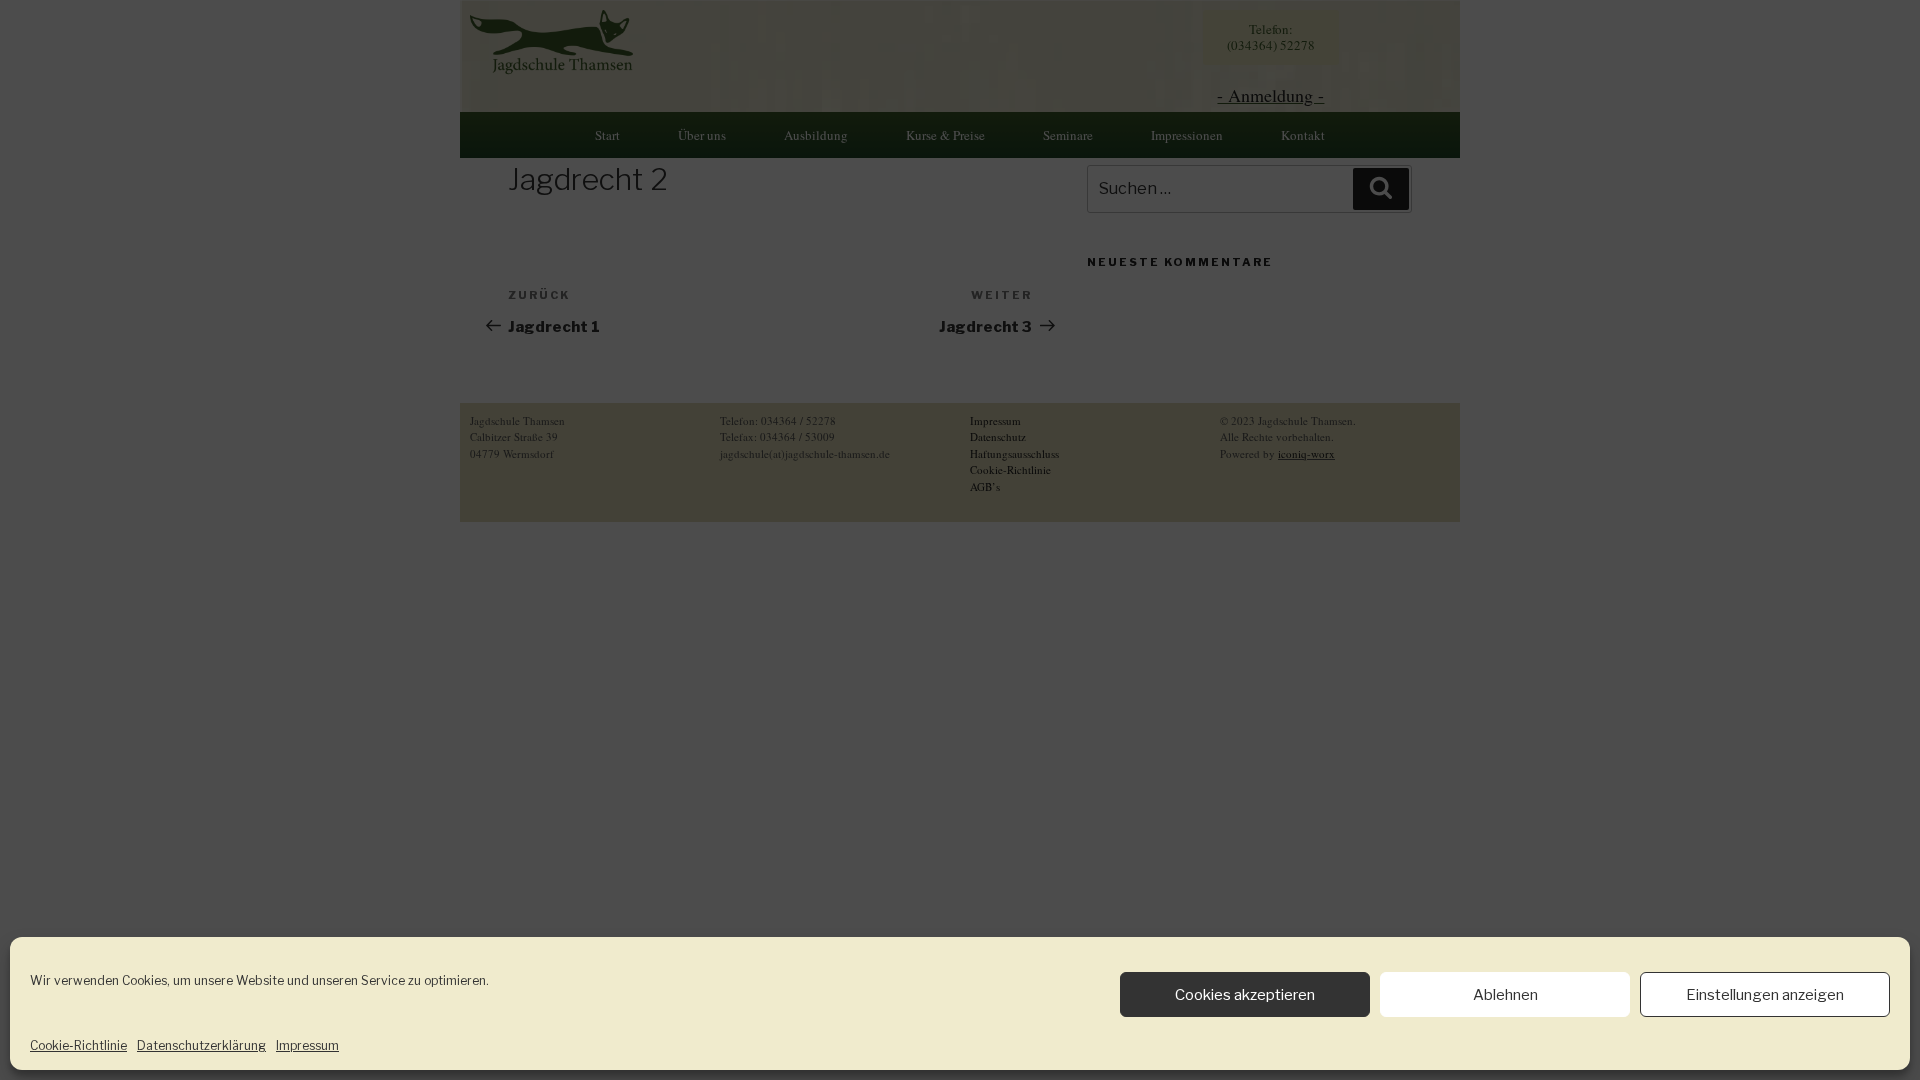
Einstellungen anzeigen (1765, 995)
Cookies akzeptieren (1245, 995)
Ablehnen (1505, 995)
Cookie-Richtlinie (78, 1045)
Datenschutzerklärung (201, 1045)
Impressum (307, 1045)
